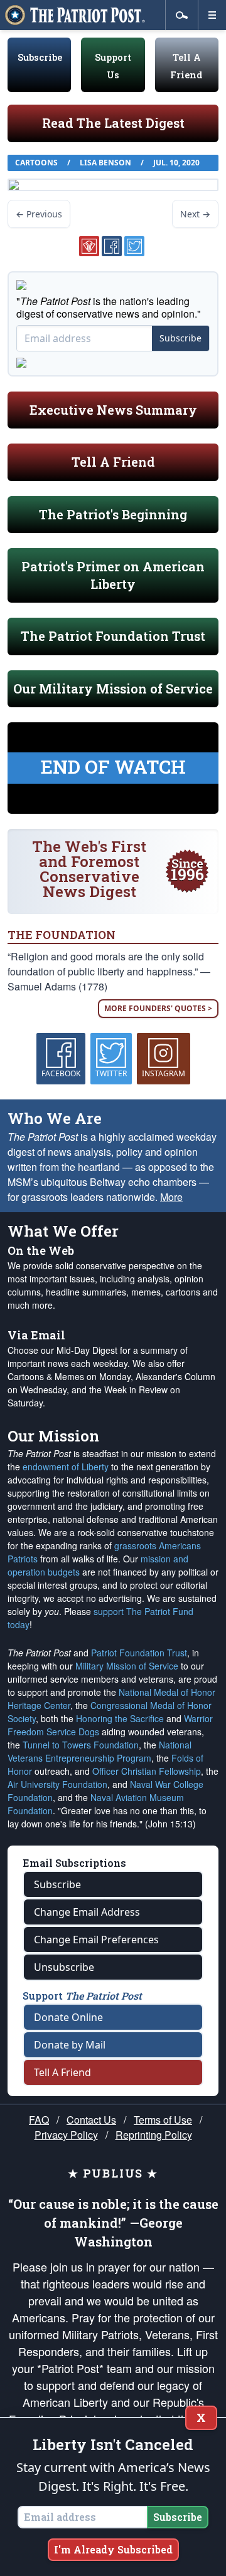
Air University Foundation (57, 1784)
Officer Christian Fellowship (147, 1771)
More (171, 1197)
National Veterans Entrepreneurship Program (100, 1751)
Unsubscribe (64, 1967)
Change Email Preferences (96, 1940)
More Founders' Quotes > (158, 1008)
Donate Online (68, 2017)
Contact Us (91, 2120)
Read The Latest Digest (113, 123)
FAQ (39, 2120)
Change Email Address (87, 1912)
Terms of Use (163, 2120)
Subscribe (40, 57)
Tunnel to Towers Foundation (81, 1745)
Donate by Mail (70, 2045)
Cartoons (36, 163)
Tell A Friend (113, 462)
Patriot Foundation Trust (139, 1653)
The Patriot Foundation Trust (113, 636)
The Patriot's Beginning (113, 514)
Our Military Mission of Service (113, 688)
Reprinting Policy (154, 2135)
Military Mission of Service (127, 1666)
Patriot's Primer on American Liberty (113, 575)
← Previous (39, 214)
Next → (195, 214)
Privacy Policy (66, 2135)
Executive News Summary (113, 410)
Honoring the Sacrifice (120, 1718)
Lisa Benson (105, 163)
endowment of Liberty (66, 1467)
